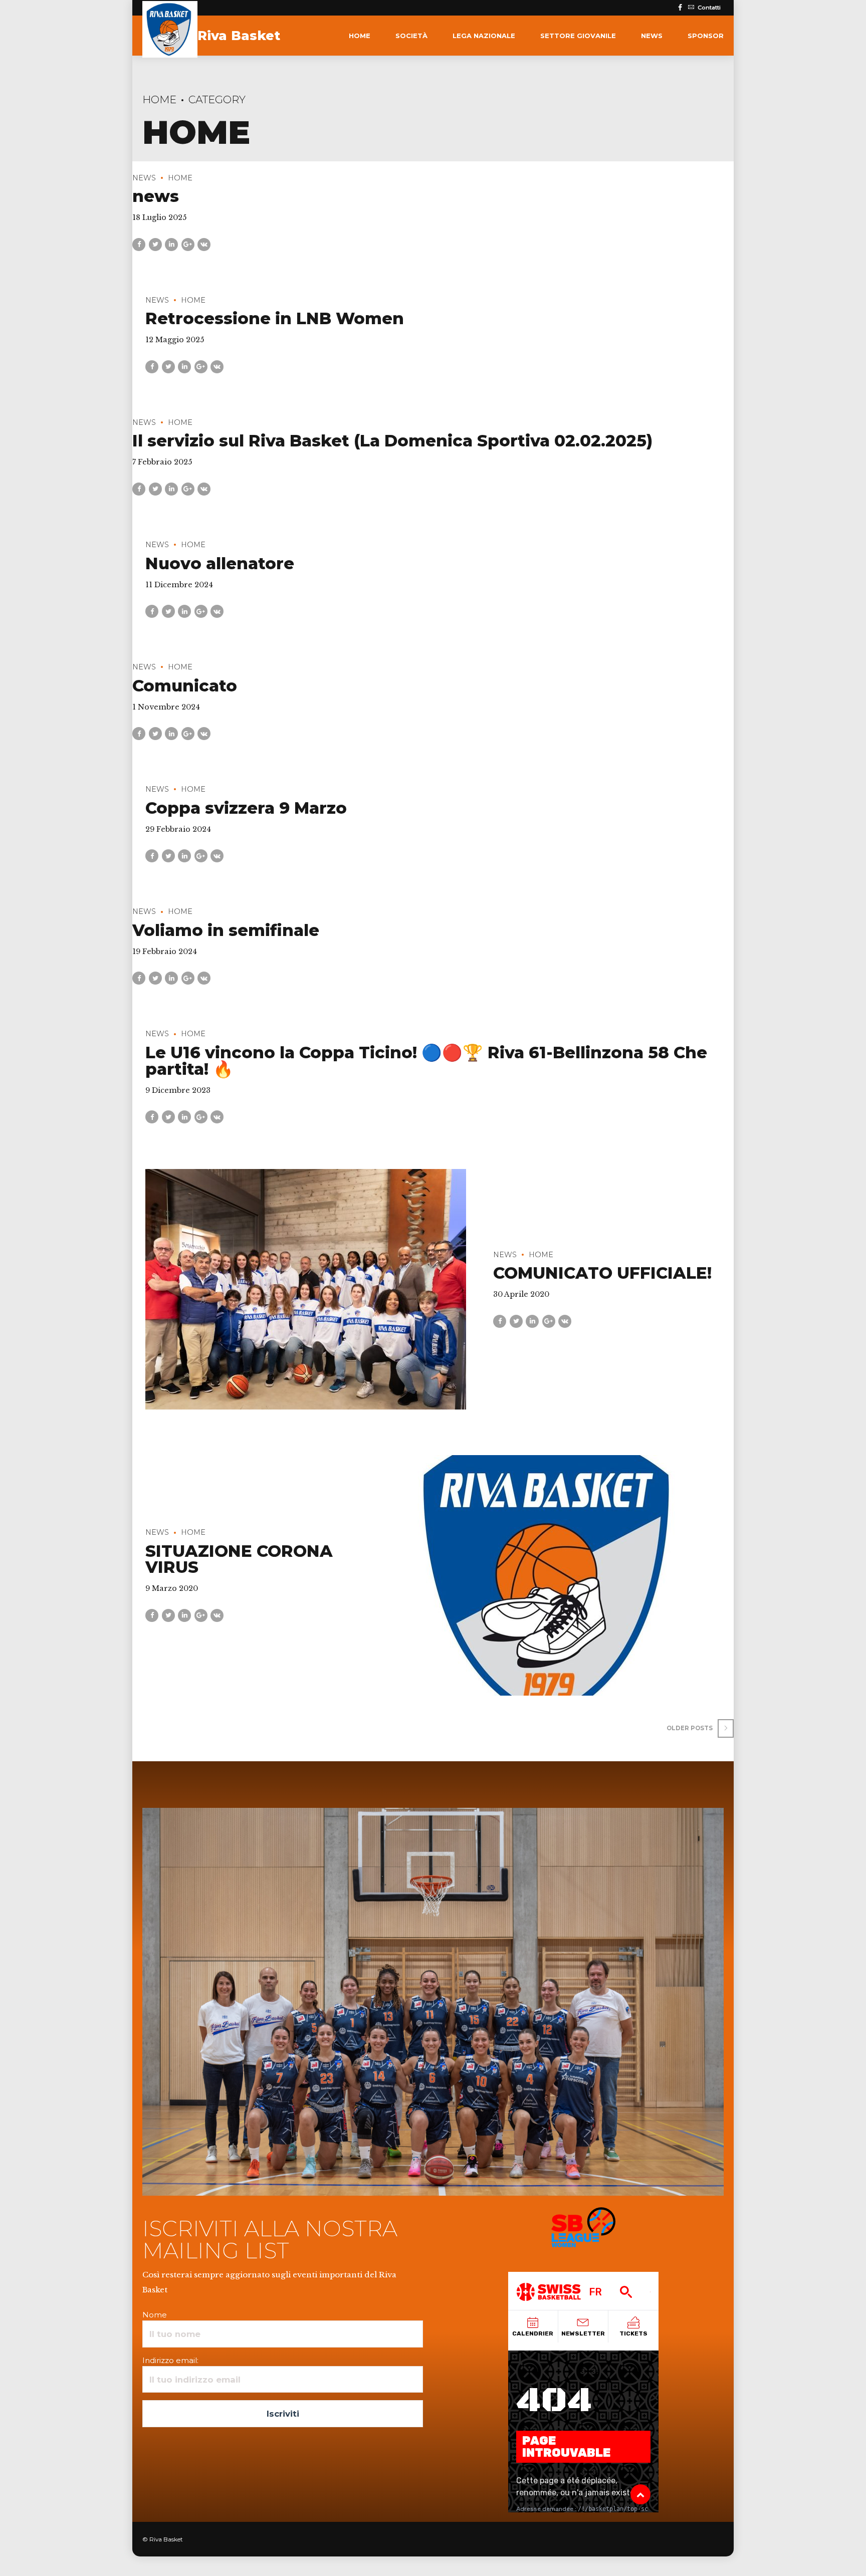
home (180, 178)
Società (411, 36)
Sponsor (706, 36)
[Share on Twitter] (155, 245)
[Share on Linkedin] (171, 245)
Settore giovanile (578, 36)
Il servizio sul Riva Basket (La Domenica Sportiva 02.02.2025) (392, 441)
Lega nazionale (484, 36)
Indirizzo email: (170, 2360)
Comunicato (185, 686)
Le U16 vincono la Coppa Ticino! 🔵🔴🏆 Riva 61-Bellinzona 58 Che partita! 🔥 (426, 1061)
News (144, 178)
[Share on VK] (204, 245)
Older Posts (690, 1728)
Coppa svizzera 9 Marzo (246, 808)
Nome (155, 2315)
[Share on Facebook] (139, 245)
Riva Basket (239, 36)
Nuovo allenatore (220, 563)
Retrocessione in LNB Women (275, 318)
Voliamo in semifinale (226, 930)
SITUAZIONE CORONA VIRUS (239, 1559)
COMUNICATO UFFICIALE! (602, 1273)
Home (360, 36)
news (652, 36)
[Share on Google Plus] (188, 245)
